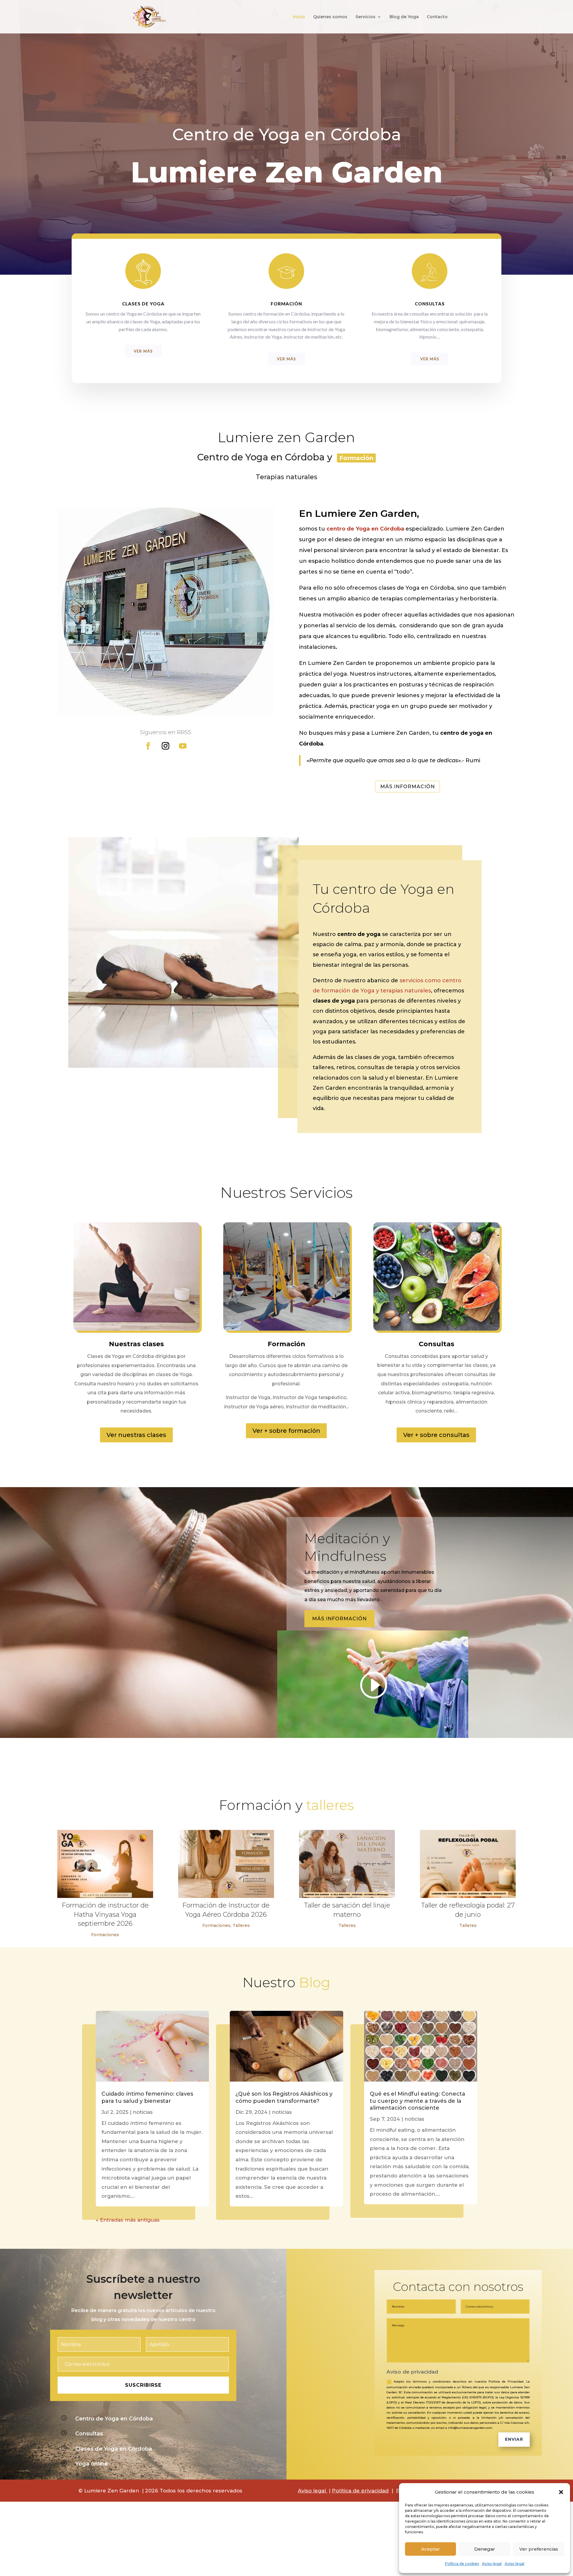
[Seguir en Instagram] (166, 746)
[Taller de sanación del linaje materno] (347, 1864)
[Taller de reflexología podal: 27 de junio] (468, 1864)
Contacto (437, 17)
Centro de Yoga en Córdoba (114, 2419)
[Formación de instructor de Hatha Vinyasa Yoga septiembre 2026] (105, 1864)
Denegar (485, 2549)
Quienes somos (330, 17)
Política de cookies (462, 2564)
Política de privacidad (360, 2491)
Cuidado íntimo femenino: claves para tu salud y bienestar (147, 2097)
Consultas (89, 2434)
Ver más (143, 351)
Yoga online (91, 2464)
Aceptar (430, 2549)
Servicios (365, 17)
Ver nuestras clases (136, 1435)
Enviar (514, 2439)
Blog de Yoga (404, 17)
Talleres (241, 1925)
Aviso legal (492, 2564)
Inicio (299, 17)
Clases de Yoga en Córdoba (114, 2449)
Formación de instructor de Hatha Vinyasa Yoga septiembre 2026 (105, 1915)
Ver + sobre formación (286, 1431)
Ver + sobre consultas (436, 1435)
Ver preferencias (539, 2549)
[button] (561, 2492)
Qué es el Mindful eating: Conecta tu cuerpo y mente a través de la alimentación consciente (418, 2101)
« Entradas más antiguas (128, 2220)
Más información (408, 787)
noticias (143, 2112)
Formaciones (105, 1935)
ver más (286, 359)
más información (339, 1619)
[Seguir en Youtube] (183, 746)
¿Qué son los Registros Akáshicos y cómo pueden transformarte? (284, 2097)
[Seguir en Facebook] (148, 746)
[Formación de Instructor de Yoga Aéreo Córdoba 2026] (226, 1864)
